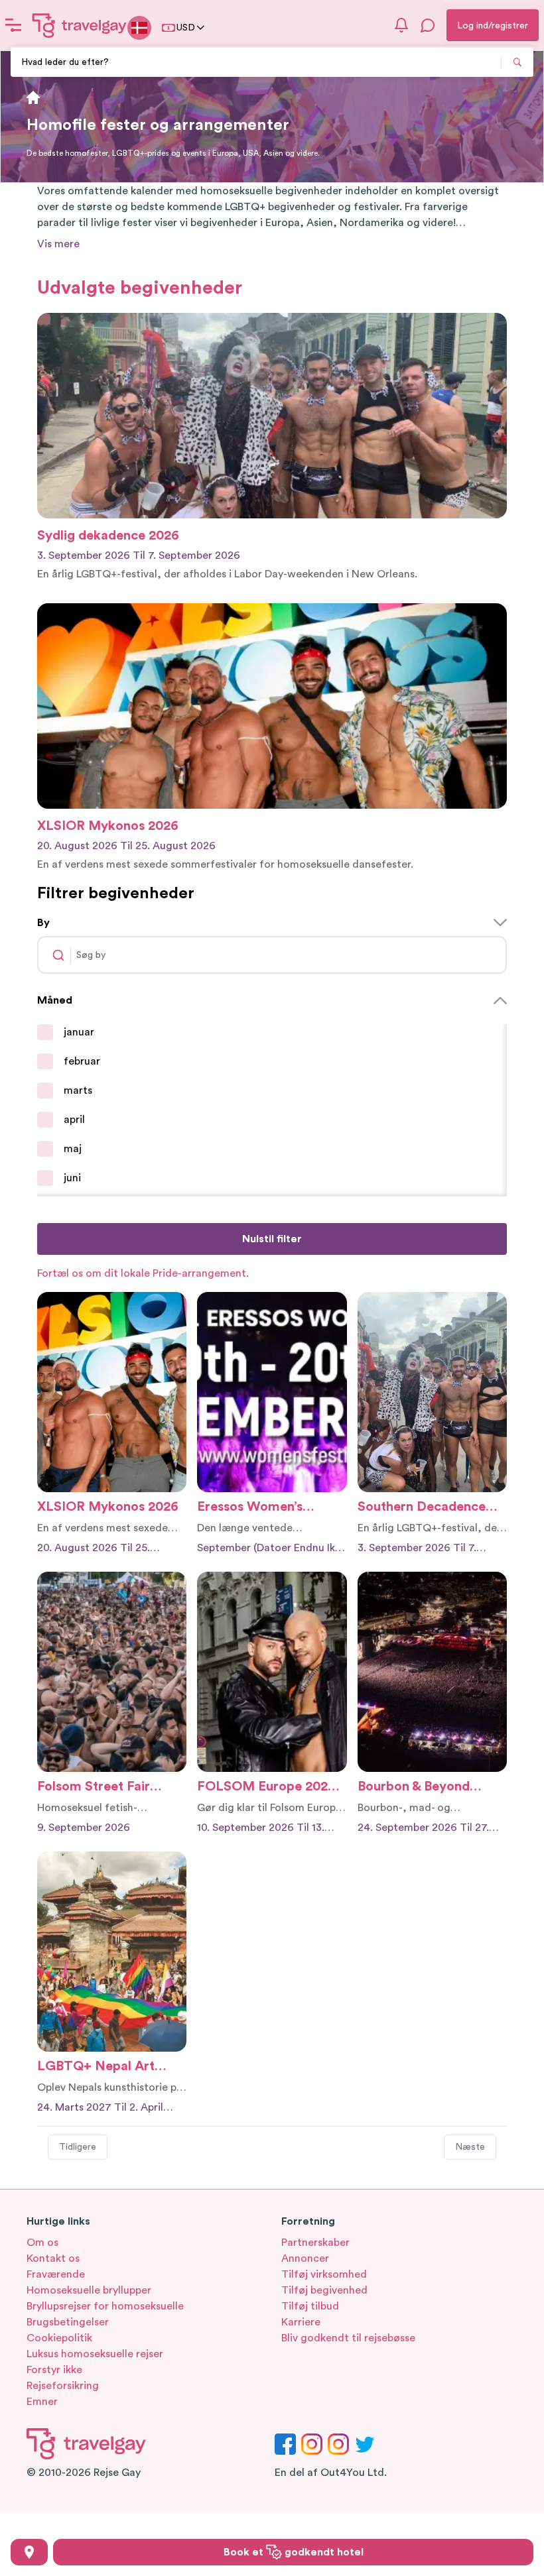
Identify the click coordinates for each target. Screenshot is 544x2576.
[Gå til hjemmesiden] (80, 25)
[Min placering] (29, 2552)
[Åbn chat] (428, 25)
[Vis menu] (13, 25)
